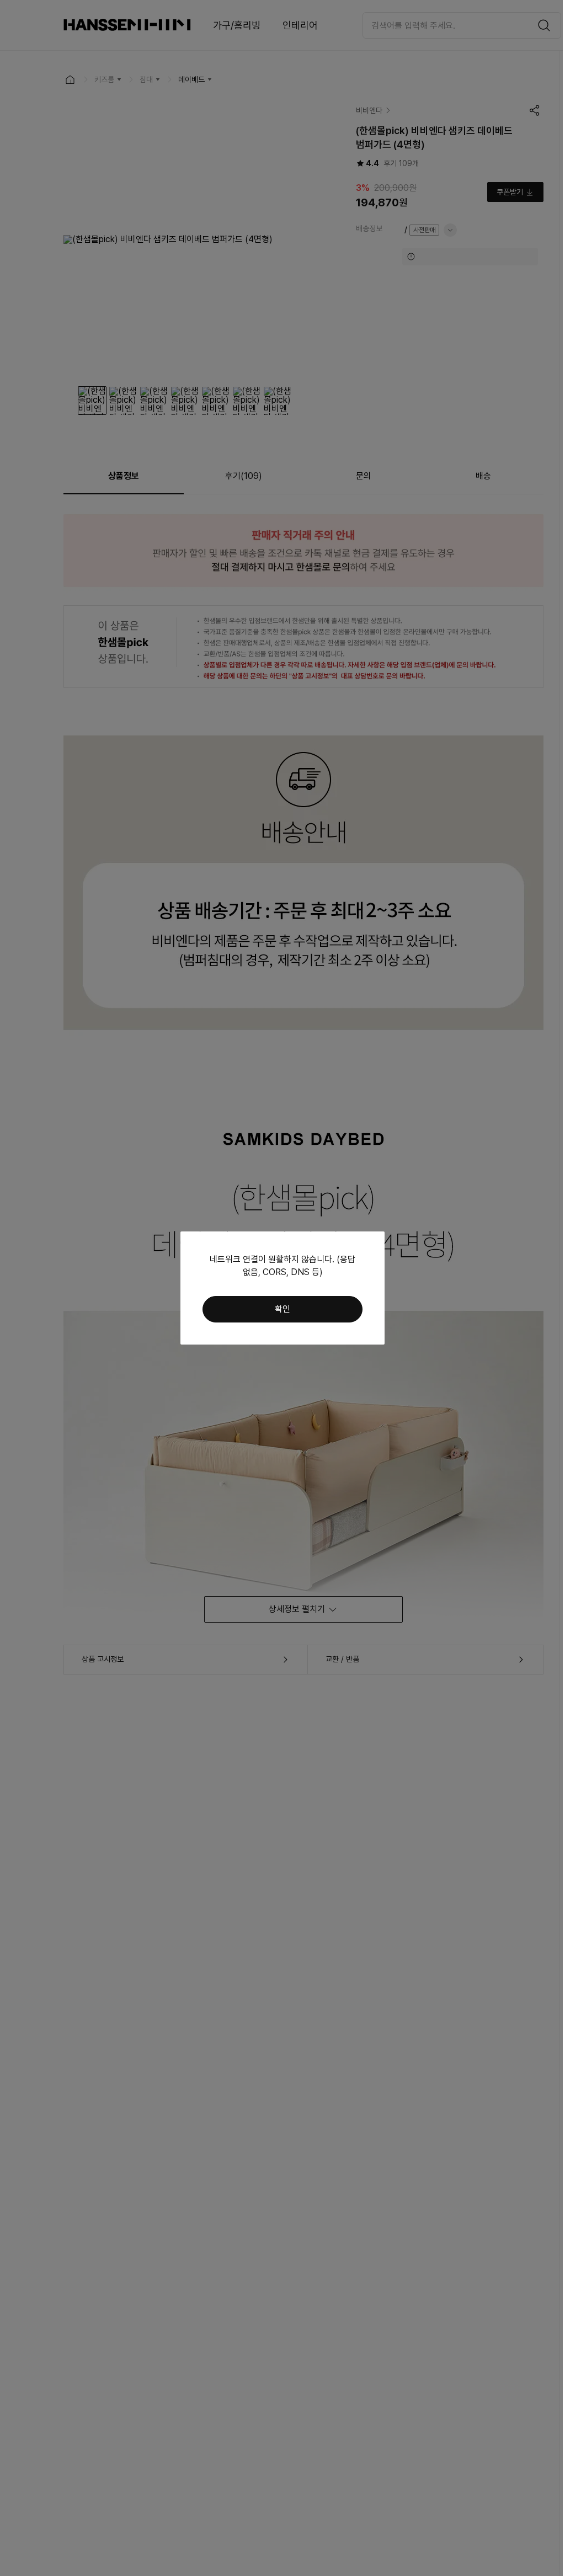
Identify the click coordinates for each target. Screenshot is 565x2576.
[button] (282, 1309)
